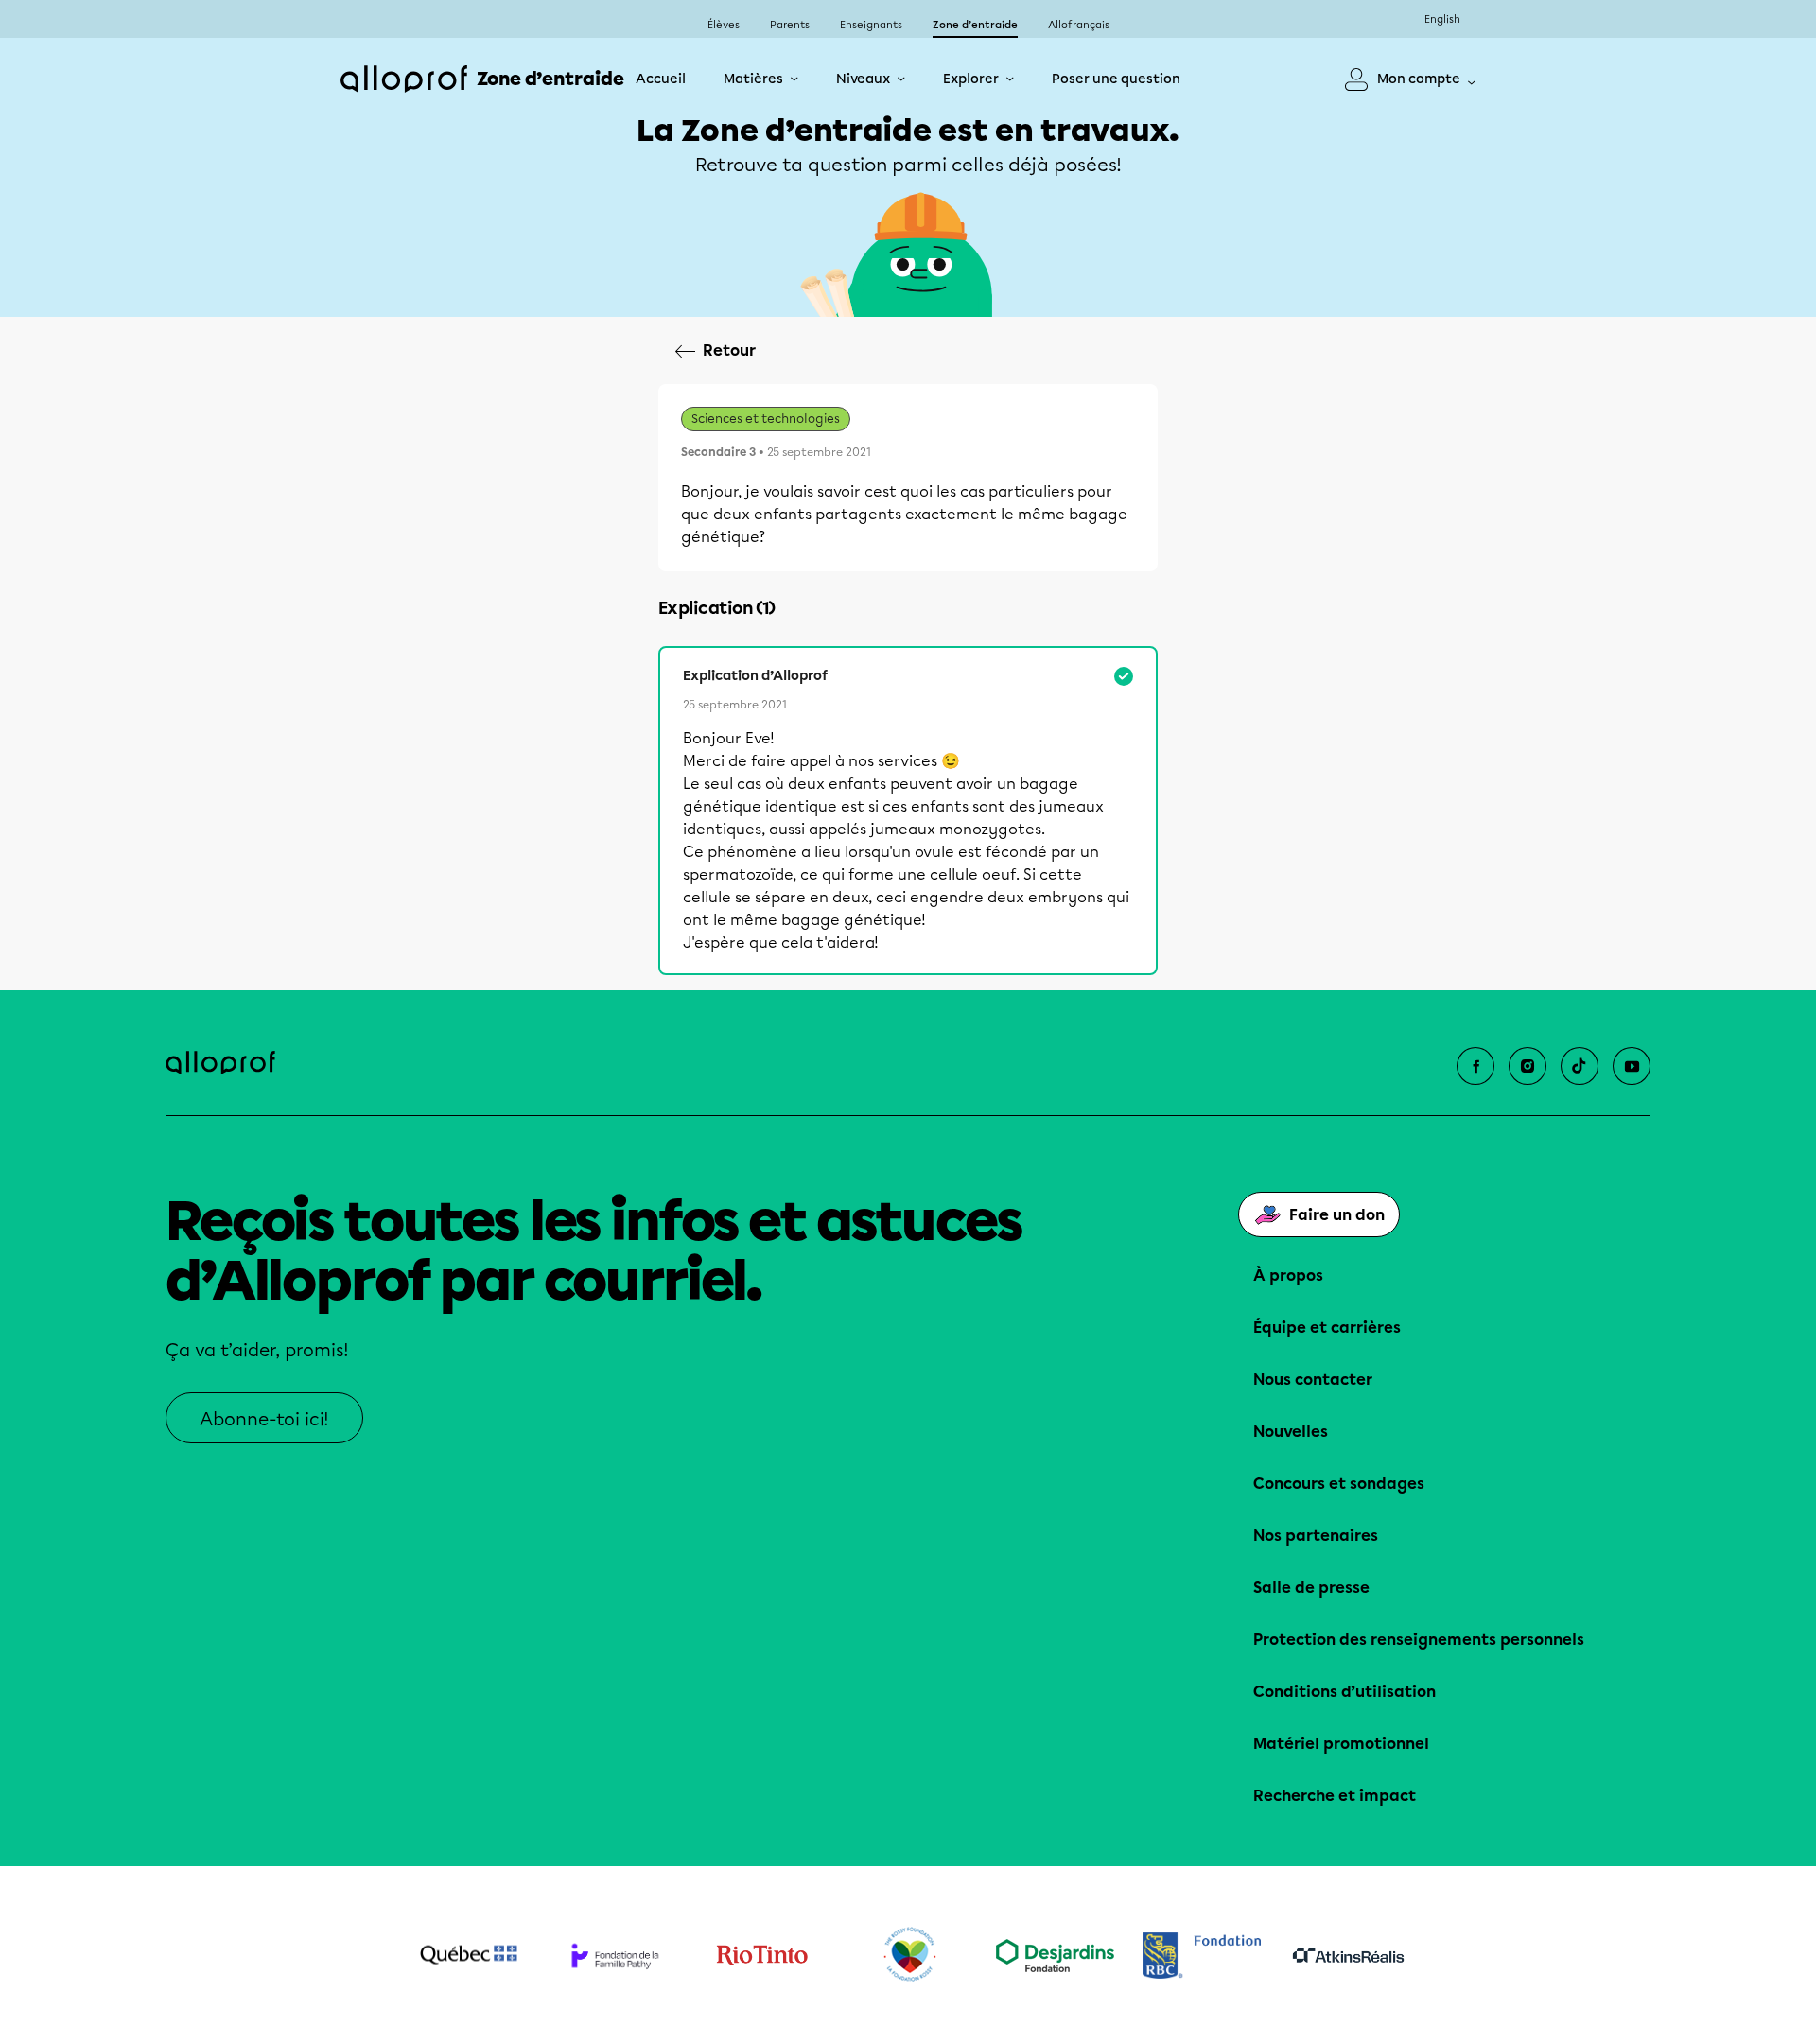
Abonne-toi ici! (264, 1419)
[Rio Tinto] (762, 1955)
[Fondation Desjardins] (1055, 1956)
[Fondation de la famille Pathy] (615, 1956)
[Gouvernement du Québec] (469, 1955)
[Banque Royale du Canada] (1202, 1956)
